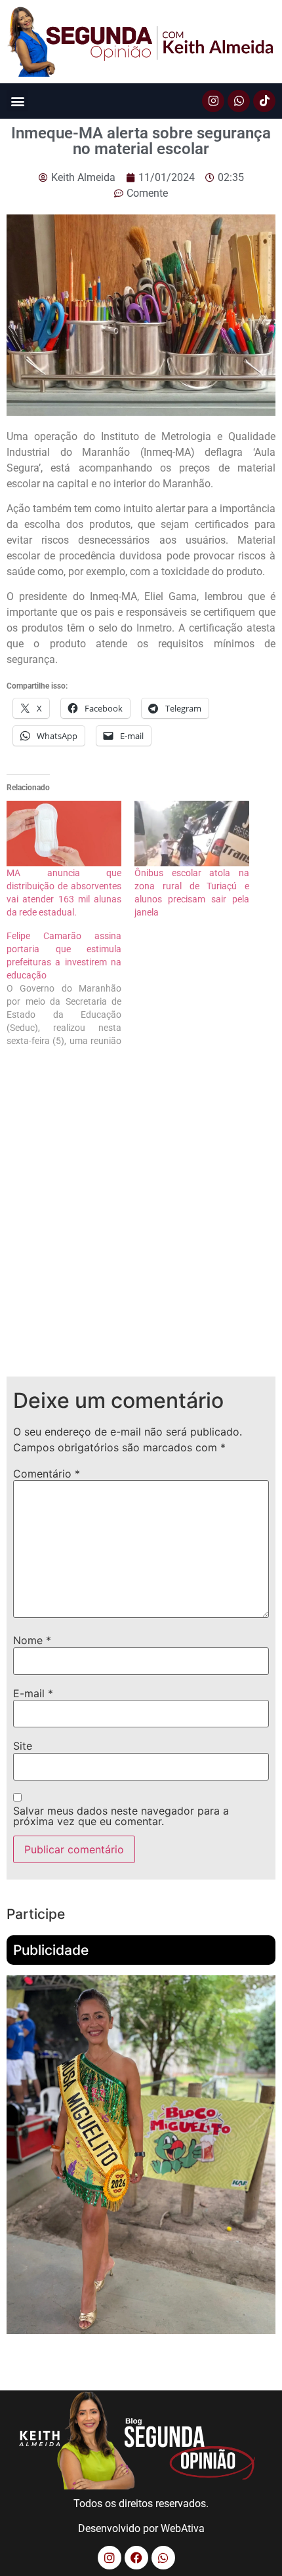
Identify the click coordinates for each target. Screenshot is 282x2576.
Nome (32, 1640)
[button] (17, 101)
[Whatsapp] (239, 101)
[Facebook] (136, 2558)
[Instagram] (213, 101)
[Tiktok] (264, 101)
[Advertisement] (141, 1222)
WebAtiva (183, 2528)
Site (23, 1746)
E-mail (33, 1693)
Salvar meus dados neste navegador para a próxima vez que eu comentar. (121, 1816)
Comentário (47, 1474)
